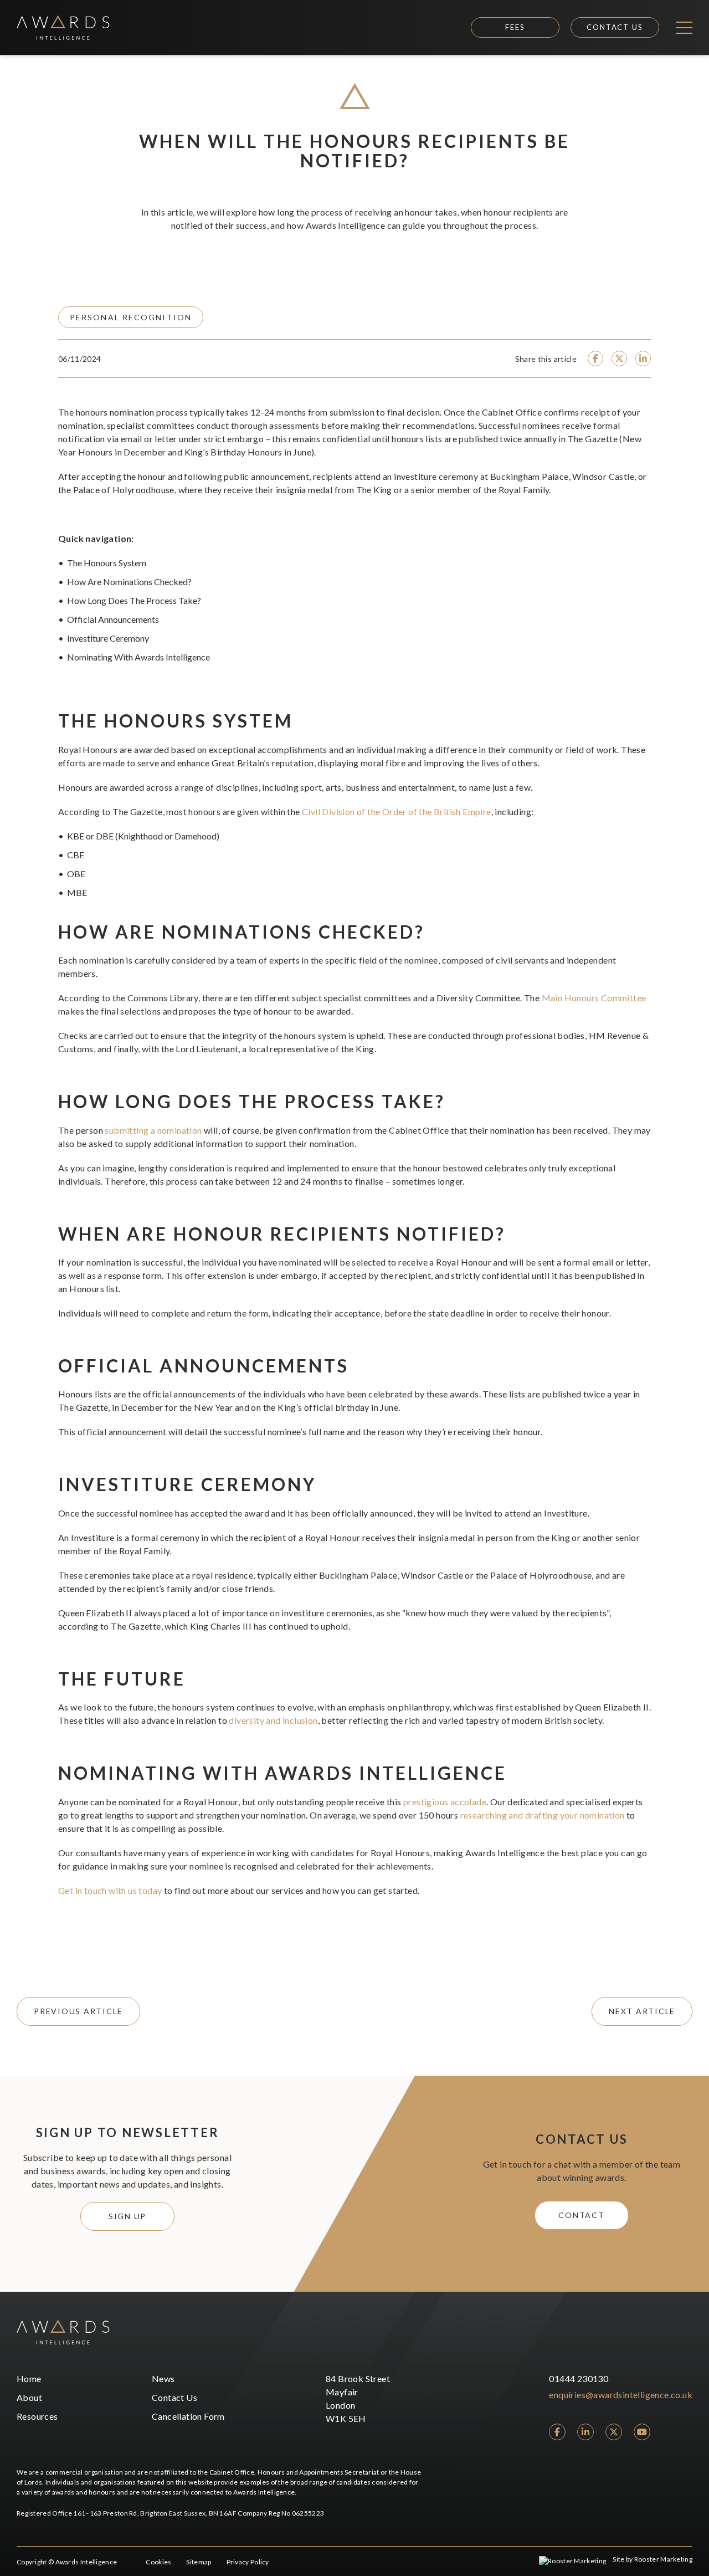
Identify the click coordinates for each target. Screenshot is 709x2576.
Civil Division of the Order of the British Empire (397, 811)
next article (642, 2011)
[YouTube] (642, 2432)
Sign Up (127, 2216)
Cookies (158, 2562)
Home (29, 2378)
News (163, 2378)
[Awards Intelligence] (63, 27)
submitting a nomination (153, 1130)
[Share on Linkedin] (643, 359)
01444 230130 (579, 2378)
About (29, 2397)
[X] (614, 2432)
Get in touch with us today (110, 1890)
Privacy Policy (248, 2562)
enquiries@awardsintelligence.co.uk (621, 2395)
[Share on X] (619, 359)
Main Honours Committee (594, 998)
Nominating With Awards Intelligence (138, 657)
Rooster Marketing (663, 2559)
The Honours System (107, 563)
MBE (77, 892)
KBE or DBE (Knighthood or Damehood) (143, 836)
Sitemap (199, 2562)
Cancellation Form (188, 2416)
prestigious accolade (445, 1802)
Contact (581, 2215)
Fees (515, 27)
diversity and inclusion (273, 1720)
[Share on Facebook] (595, 359)
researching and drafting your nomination (543, 1815)
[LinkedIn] (585, 2432)
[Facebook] (557, 2432)
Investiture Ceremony (108, 638)
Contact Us (615, 27)
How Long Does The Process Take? (134, 600)
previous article (78, 2011)
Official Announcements (113, 619)
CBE (76, 855)
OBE (76, 874)
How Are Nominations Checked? (129, 582)
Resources (37, 2416)
